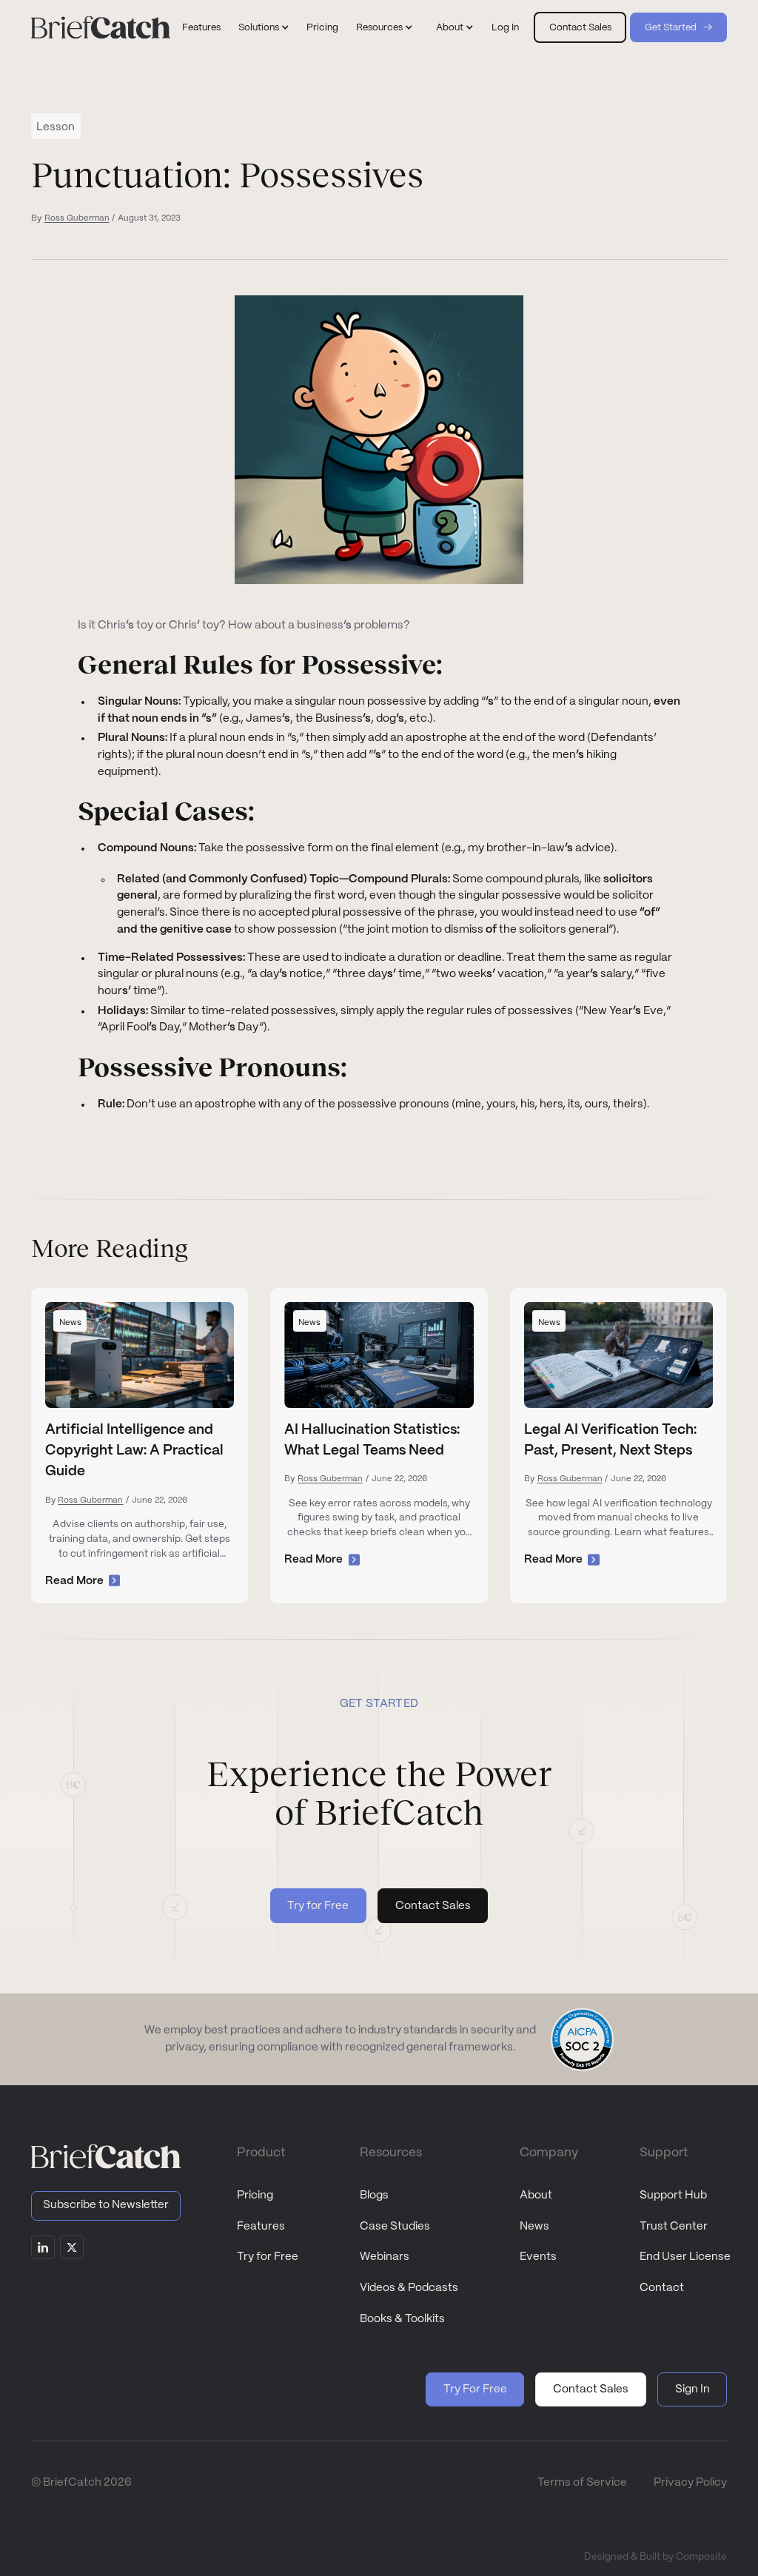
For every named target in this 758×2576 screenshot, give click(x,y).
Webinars (385, 2257)
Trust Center (674, 2227)
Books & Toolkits (402, 2319)
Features (201, 28)
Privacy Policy (690, 2483)
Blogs (374, 2196)
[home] (101, 27)
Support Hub (673, 2196)
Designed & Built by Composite (655, 2557)
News (534, 2227)
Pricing (322, 28)
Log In (505, 28)
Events (538, 2257)
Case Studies (395, 2227)
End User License (685, 2257)
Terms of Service (582, 2483)
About (536, 2196)
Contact (662, 2288)
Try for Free (268, 2257)
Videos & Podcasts (409, 2288)
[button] (264, 28)
